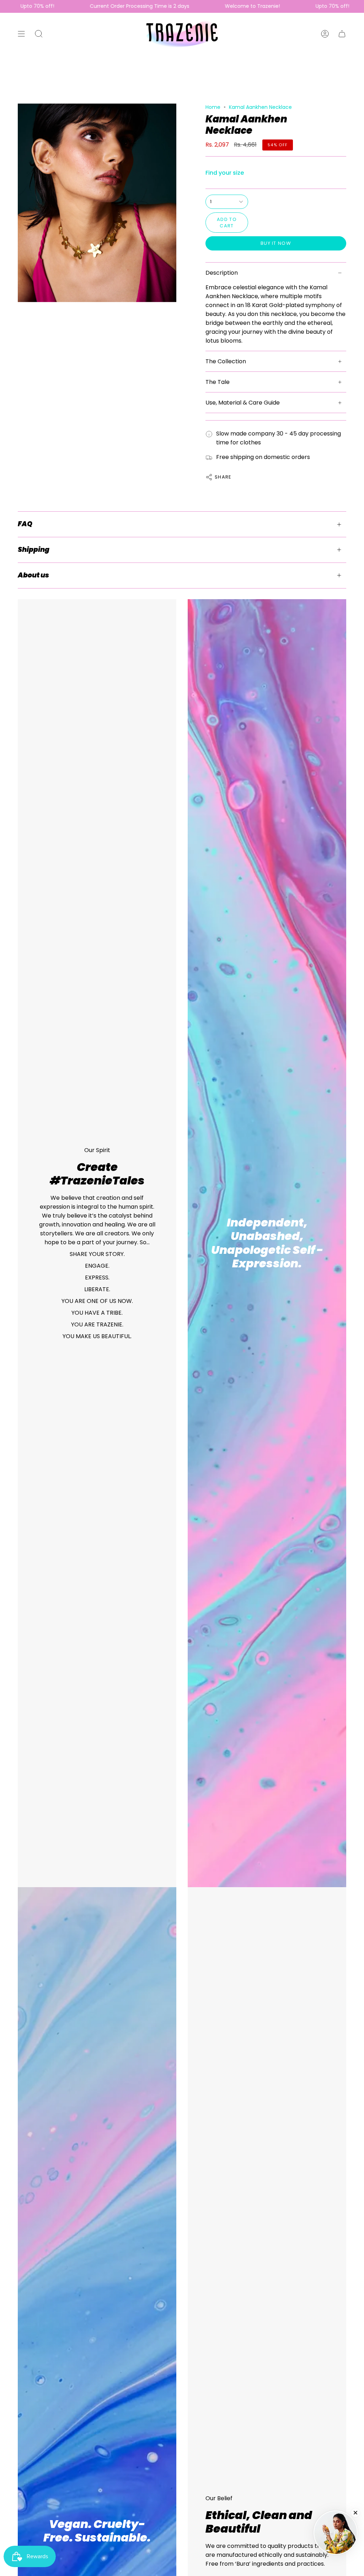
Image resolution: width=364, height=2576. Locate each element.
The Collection (226, 361)
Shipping (34, 550)
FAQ (25, 524)
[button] (39, 34)
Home (213, 107)
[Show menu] (21, 34)
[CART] (342, 34)
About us (33, 575)
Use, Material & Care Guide (243, 403)
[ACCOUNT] (325, 34)
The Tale (218, 382)
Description (222, 273)
